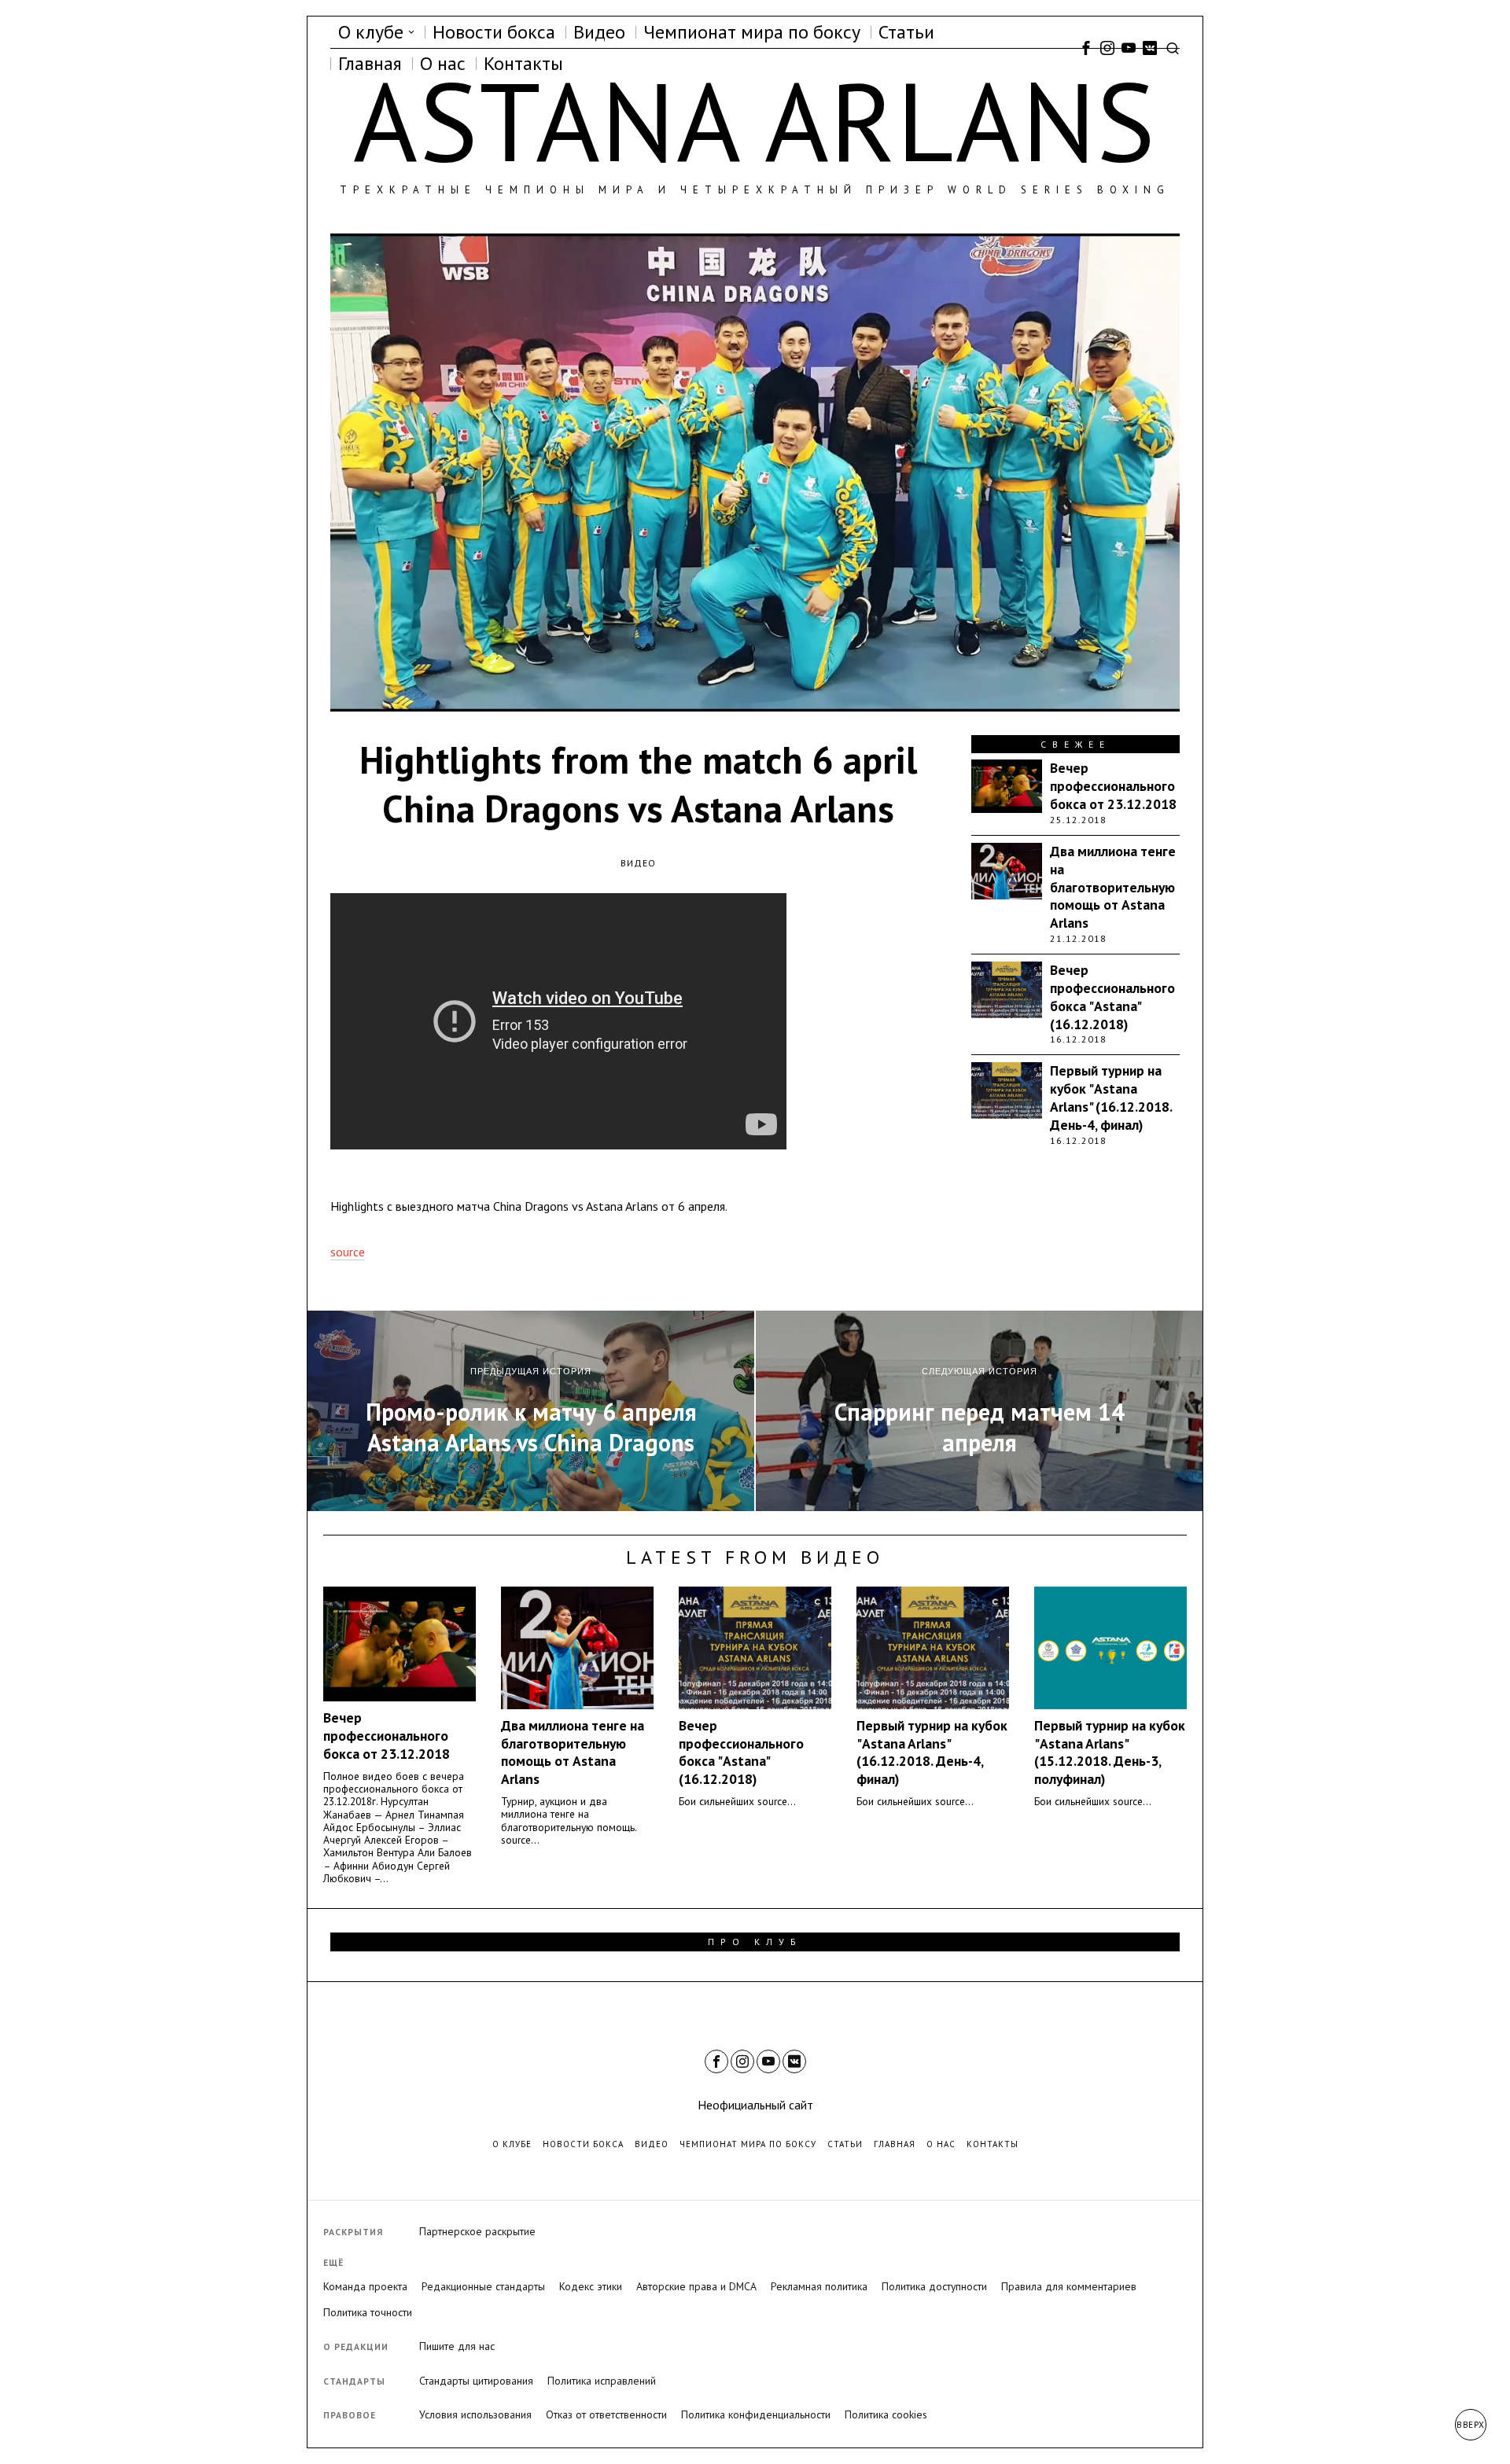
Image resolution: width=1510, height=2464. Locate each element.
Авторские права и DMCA (696, 2286)
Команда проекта (365, 2286)
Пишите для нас (457, 2346)
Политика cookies (886, 2414)
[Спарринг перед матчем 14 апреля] (979, 1411)
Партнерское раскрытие (477, 2231)
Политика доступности (934, 2286)
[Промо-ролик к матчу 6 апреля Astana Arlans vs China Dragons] (531, 1411)
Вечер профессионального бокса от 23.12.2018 (1113, 786)
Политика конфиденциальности (756, 2414)
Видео (638, 863)
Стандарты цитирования (476, 2381)
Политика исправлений (602, 2381)
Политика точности (368, 2312)
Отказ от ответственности (606, 2414)
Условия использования (475, 2414)
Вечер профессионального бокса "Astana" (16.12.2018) (1112, 997)
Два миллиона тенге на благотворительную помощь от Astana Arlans (1113, 887)
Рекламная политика (819, 2286)
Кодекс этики (591, 2286)
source (348, 1252)
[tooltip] (1086, 48)
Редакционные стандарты (483, 2286)
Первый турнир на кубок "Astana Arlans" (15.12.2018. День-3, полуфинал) (1110, 1753)
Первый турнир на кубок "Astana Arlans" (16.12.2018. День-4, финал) (1111, 1098)
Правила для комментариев (1069, 2286)
